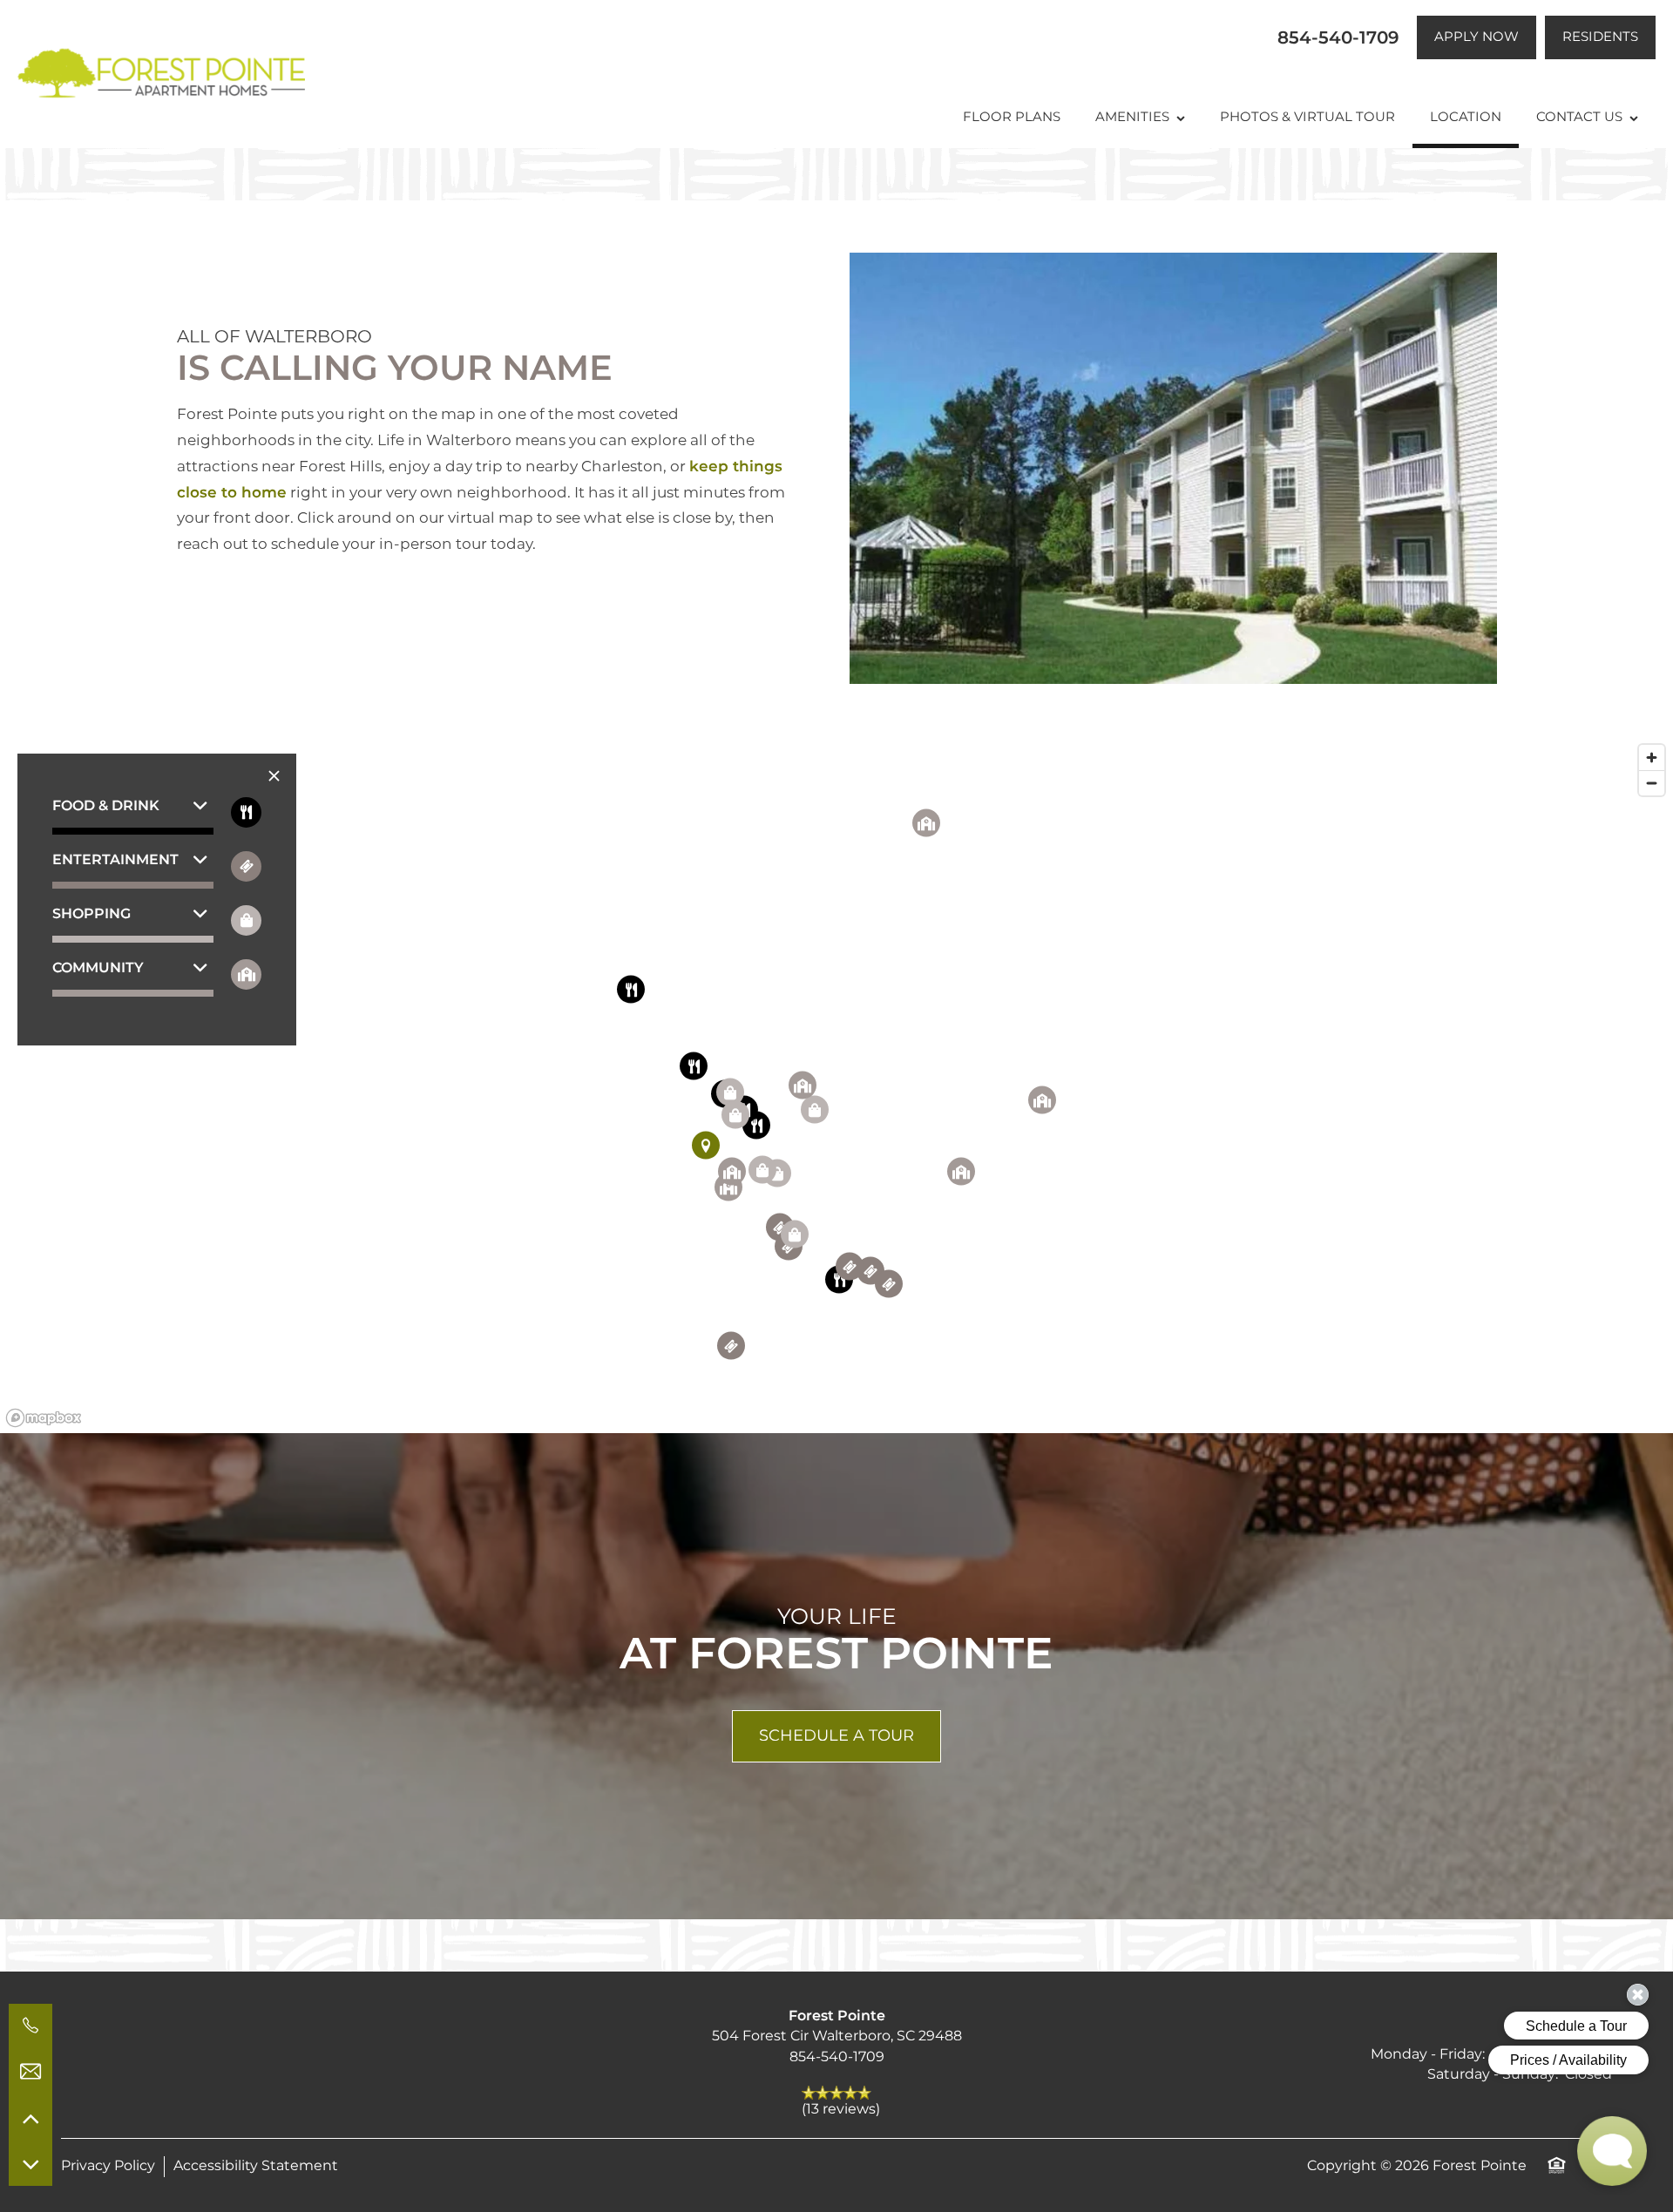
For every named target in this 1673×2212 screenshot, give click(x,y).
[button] (1477, 37)
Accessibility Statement (256, 2167)
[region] (836, 1085)
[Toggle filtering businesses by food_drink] (246, 812)
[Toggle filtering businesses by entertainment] (246, 866)
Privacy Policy (108, 2167)
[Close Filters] (274, 777)
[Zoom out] (1652, 783)
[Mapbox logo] (44, 1418)
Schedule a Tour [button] (836, 1736)
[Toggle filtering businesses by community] (246, 974)
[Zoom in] (1652, 758)
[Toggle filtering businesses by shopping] (246, 920)
